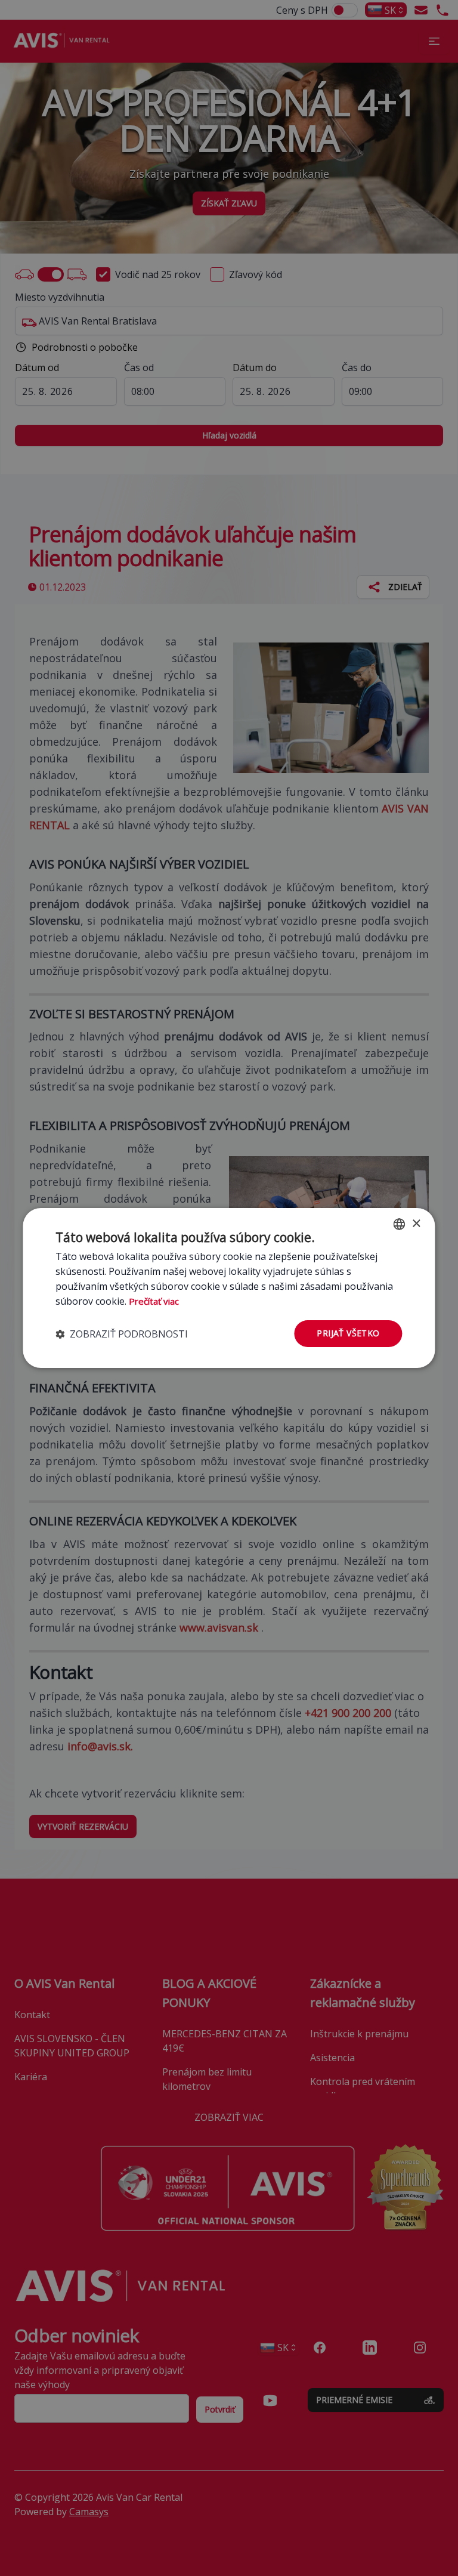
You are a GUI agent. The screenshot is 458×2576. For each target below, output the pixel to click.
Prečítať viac (154, 1301)
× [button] (416, 1223)
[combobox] (400, 1224)
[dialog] (229, 1288)
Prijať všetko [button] (348, 1333)
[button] (122, 1334)
